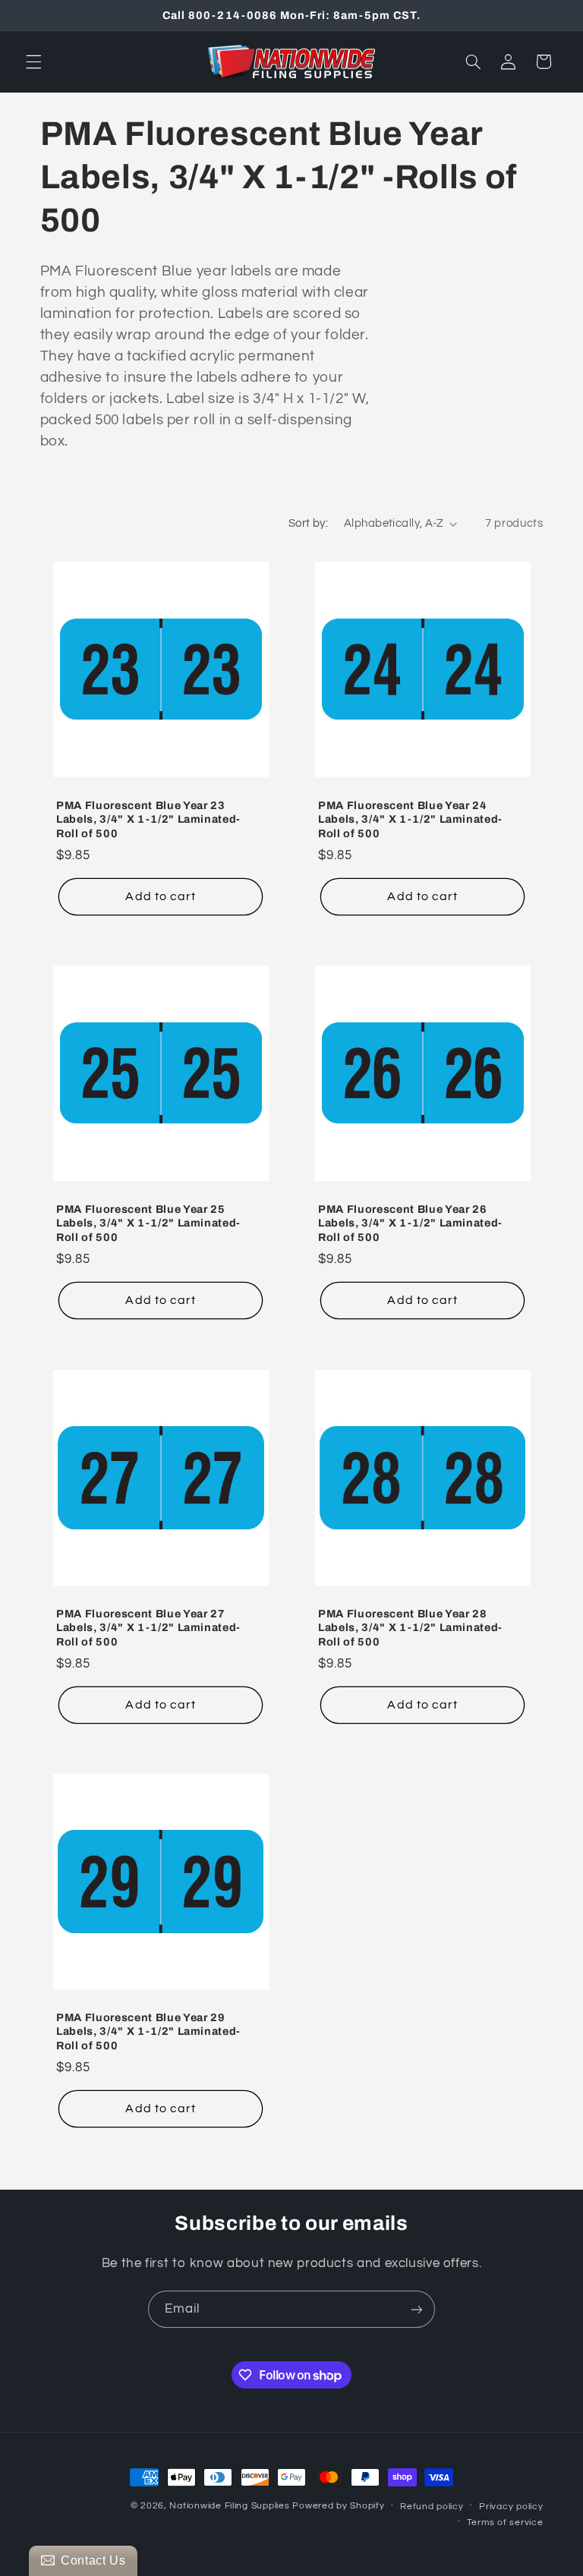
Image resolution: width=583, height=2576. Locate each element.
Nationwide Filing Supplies (229, 2506)
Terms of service (505, 2522)
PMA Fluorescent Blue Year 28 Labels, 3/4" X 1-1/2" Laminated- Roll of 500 (410, 1628)
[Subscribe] (417, 2309)
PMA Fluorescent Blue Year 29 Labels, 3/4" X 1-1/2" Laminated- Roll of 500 (148, 2031)
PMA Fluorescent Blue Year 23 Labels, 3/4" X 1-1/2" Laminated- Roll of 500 (148, 819)
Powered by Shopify (338, 2506)
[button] (33, 61)
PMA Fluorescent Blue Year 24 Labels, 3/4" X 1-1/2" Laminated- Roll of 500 (410, 819)
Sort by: (308, 523)
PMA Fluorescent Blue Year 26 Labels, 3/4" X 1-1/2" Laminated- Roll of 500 (410, 1223)
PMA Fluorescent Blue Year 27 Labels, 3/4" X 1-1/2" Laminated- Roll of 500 (148, 1628)
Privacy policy (511, 2507)
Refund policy (432, 2507)
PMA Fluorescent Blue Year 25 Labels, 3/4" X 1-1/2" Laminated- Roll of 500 (148, 1223)
